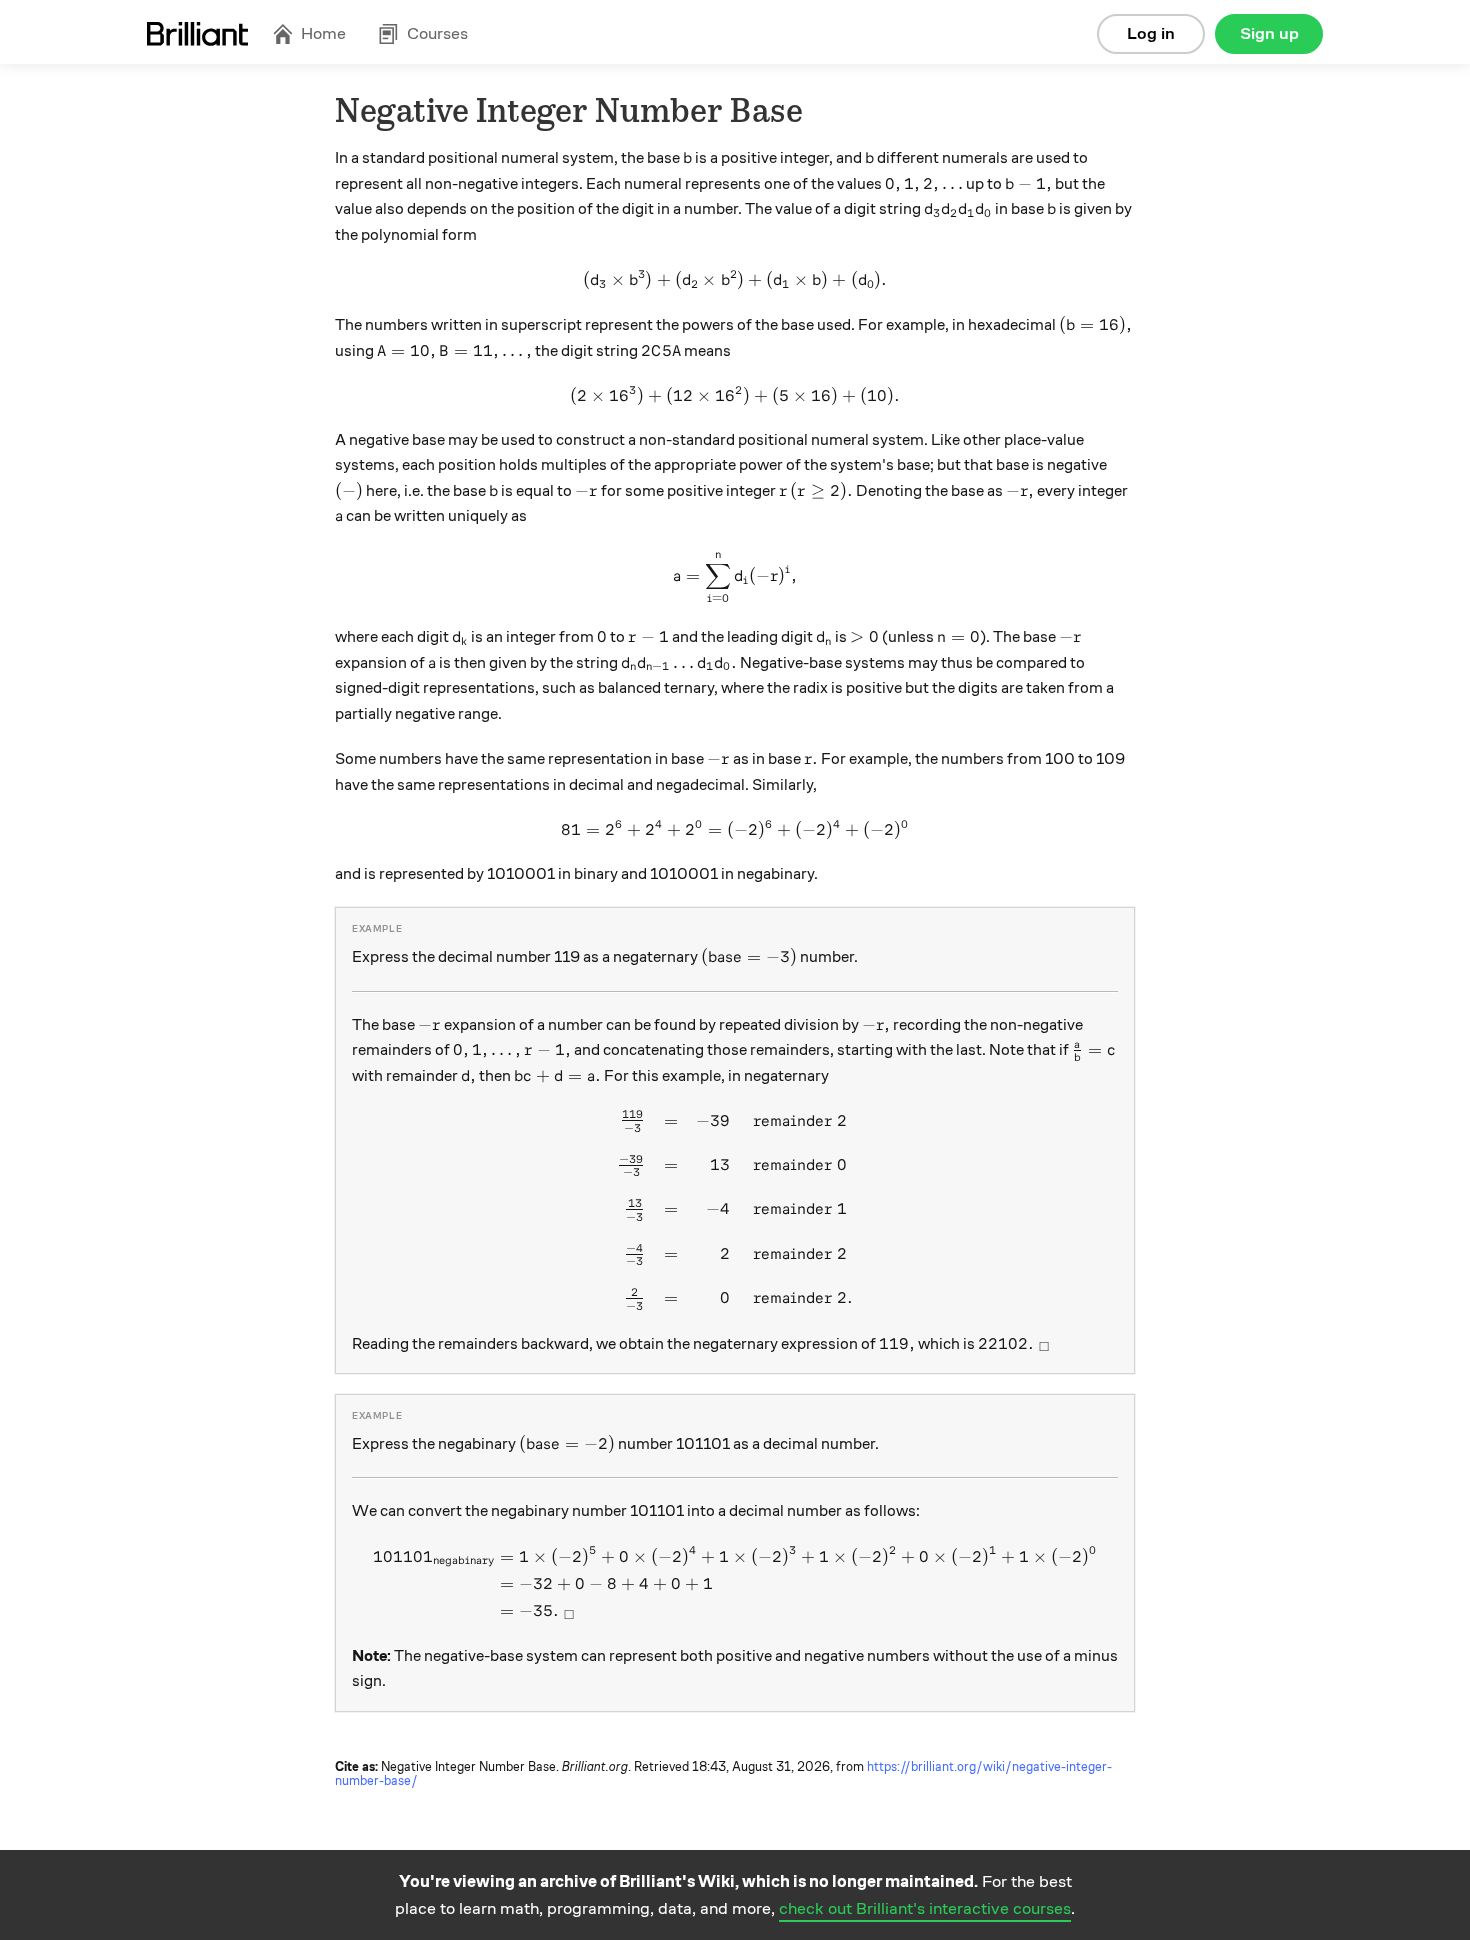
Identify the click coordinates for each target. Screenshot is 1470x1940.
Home (323, 33)
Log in (1151, 33)
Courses (437, 33)
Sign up (1269, 33)
